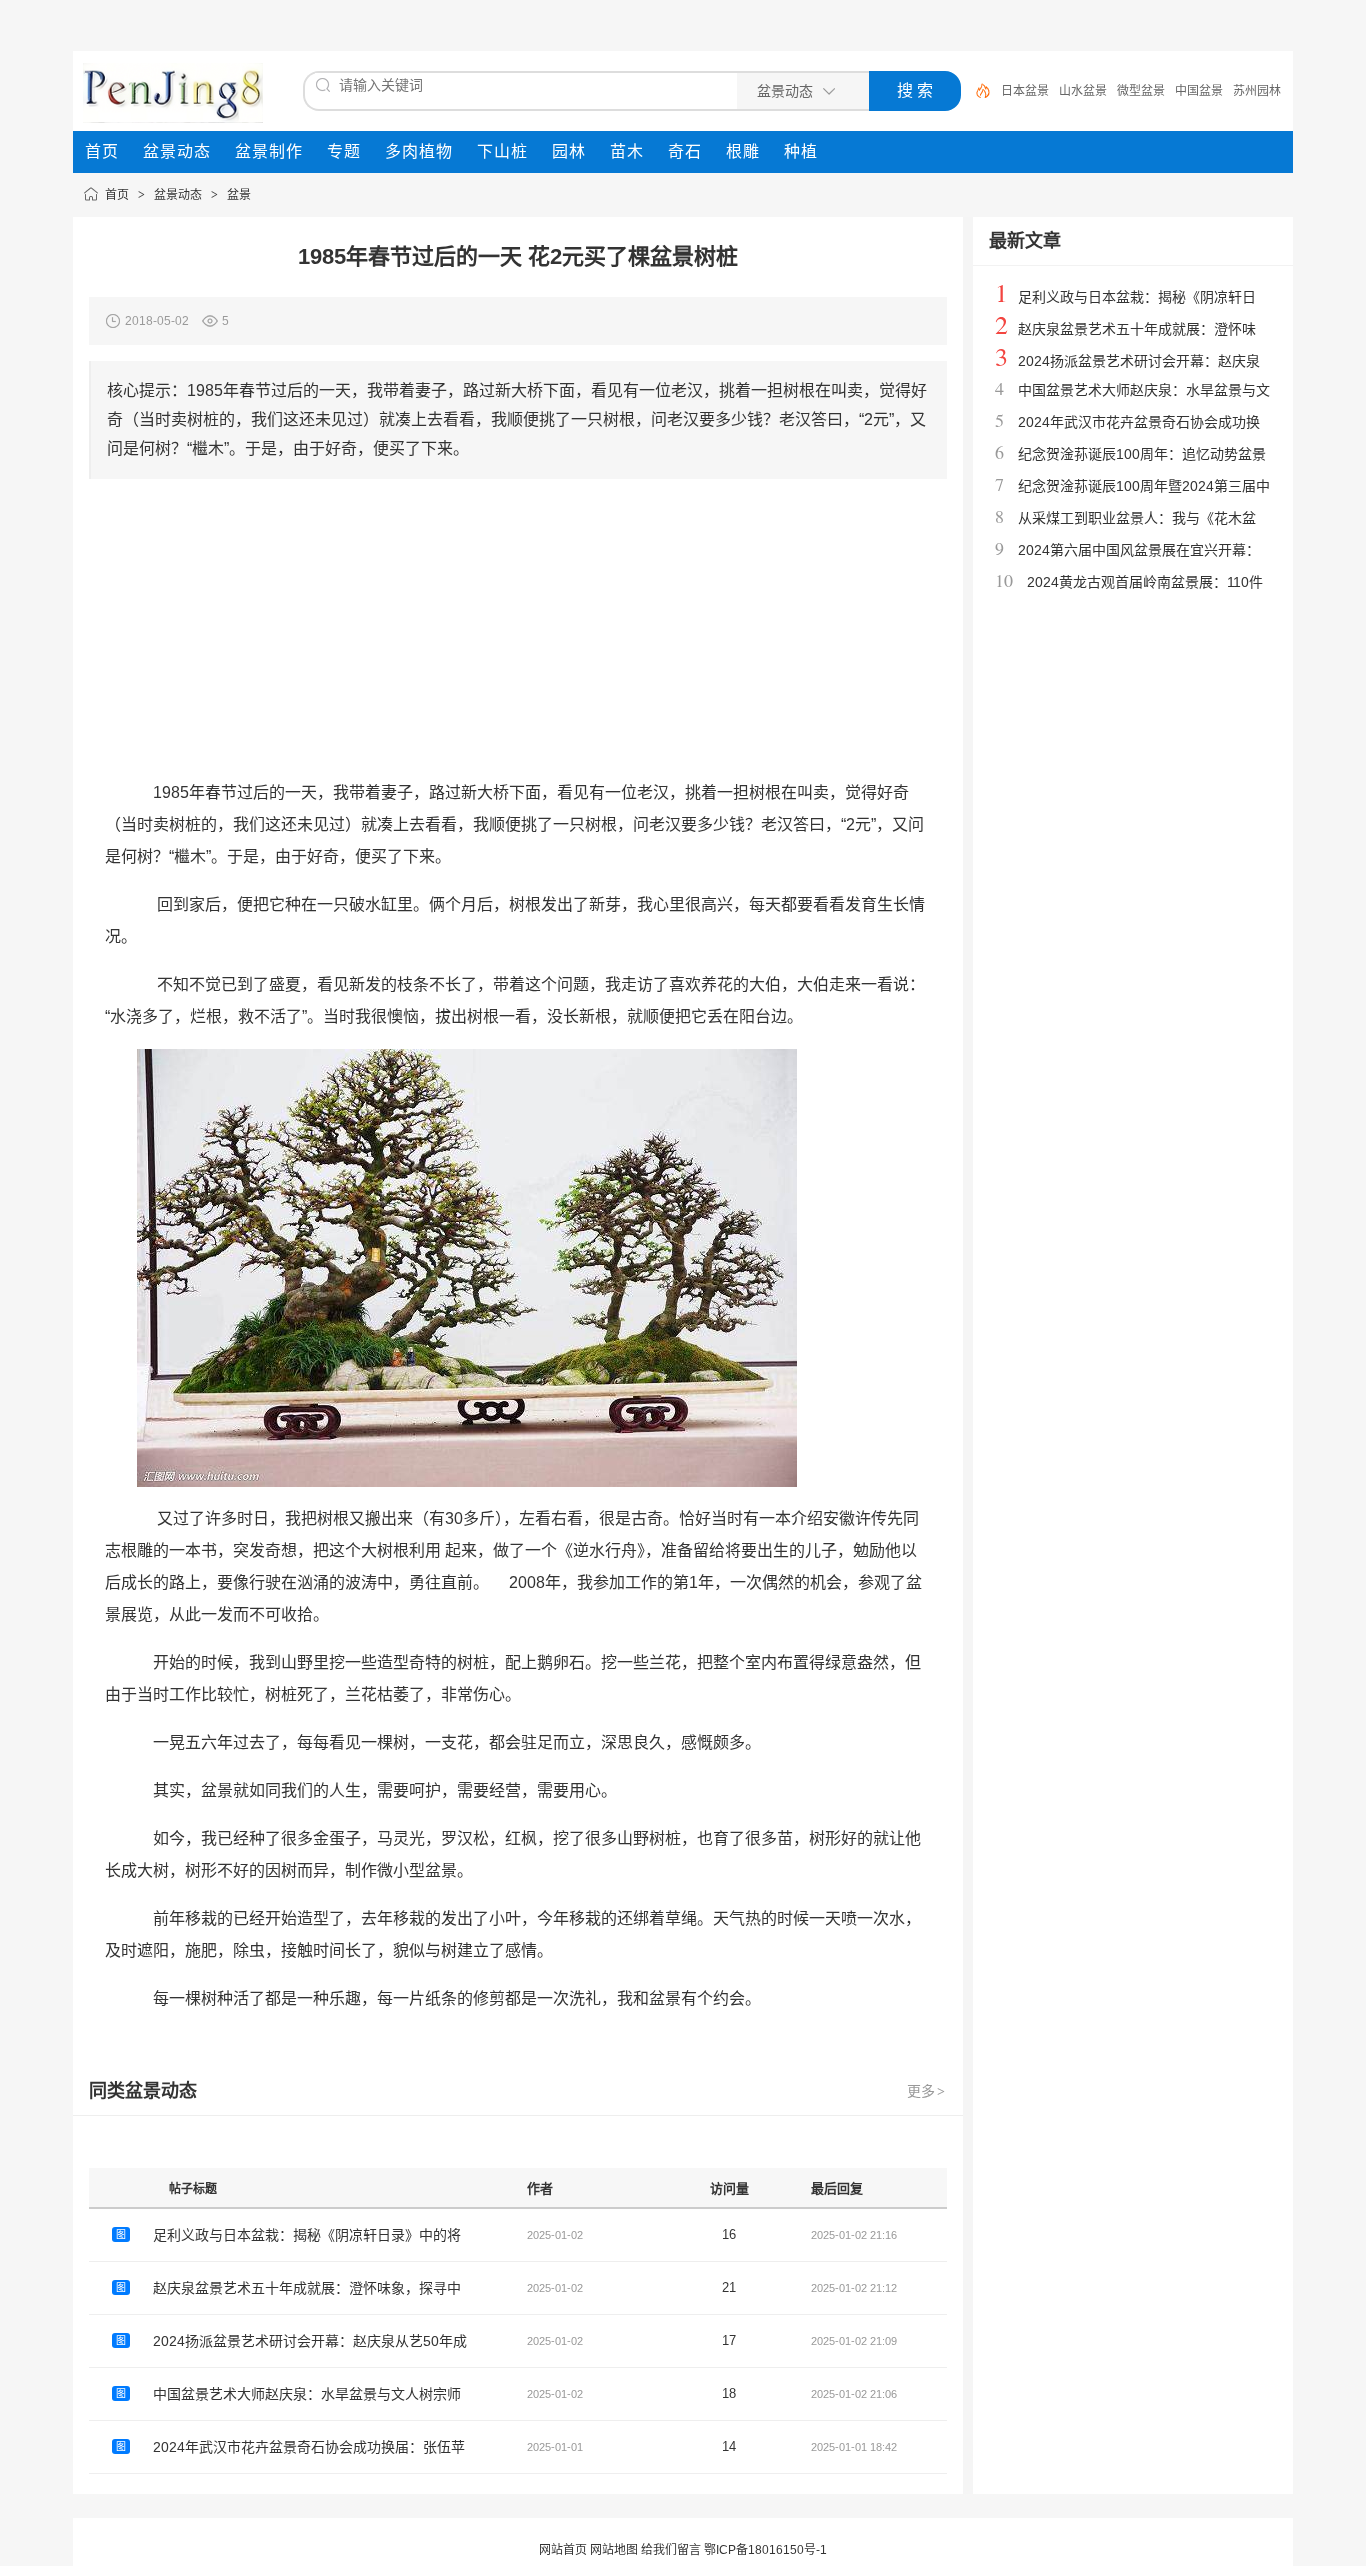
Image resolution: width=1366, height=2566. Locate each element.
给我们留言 (671, 2550)
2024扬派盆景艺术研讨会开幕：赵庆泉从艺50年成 (310, 2341)
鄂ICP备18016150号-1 (765, 2550)
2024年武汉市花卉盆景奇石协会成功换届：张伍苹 (309, 2447)
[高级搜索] (976, 91)
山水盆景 (1083, 91)
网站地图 (614, 2550)
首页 (117, 195)
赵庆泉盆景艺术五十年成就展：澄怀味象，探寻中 (307, 2288)
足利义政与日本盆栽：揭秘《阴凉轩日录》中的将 (307, 2235)
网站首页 (563, 2550)
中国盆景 (1199, 91)
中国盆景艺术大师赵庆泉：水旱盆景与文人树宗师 (307, 2394)
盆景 (239, 195)
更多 (926, 2091)
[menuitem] (102, 152)
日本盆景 (1025, 91)
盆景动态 (178, 195)
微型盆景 (1141, 91)
